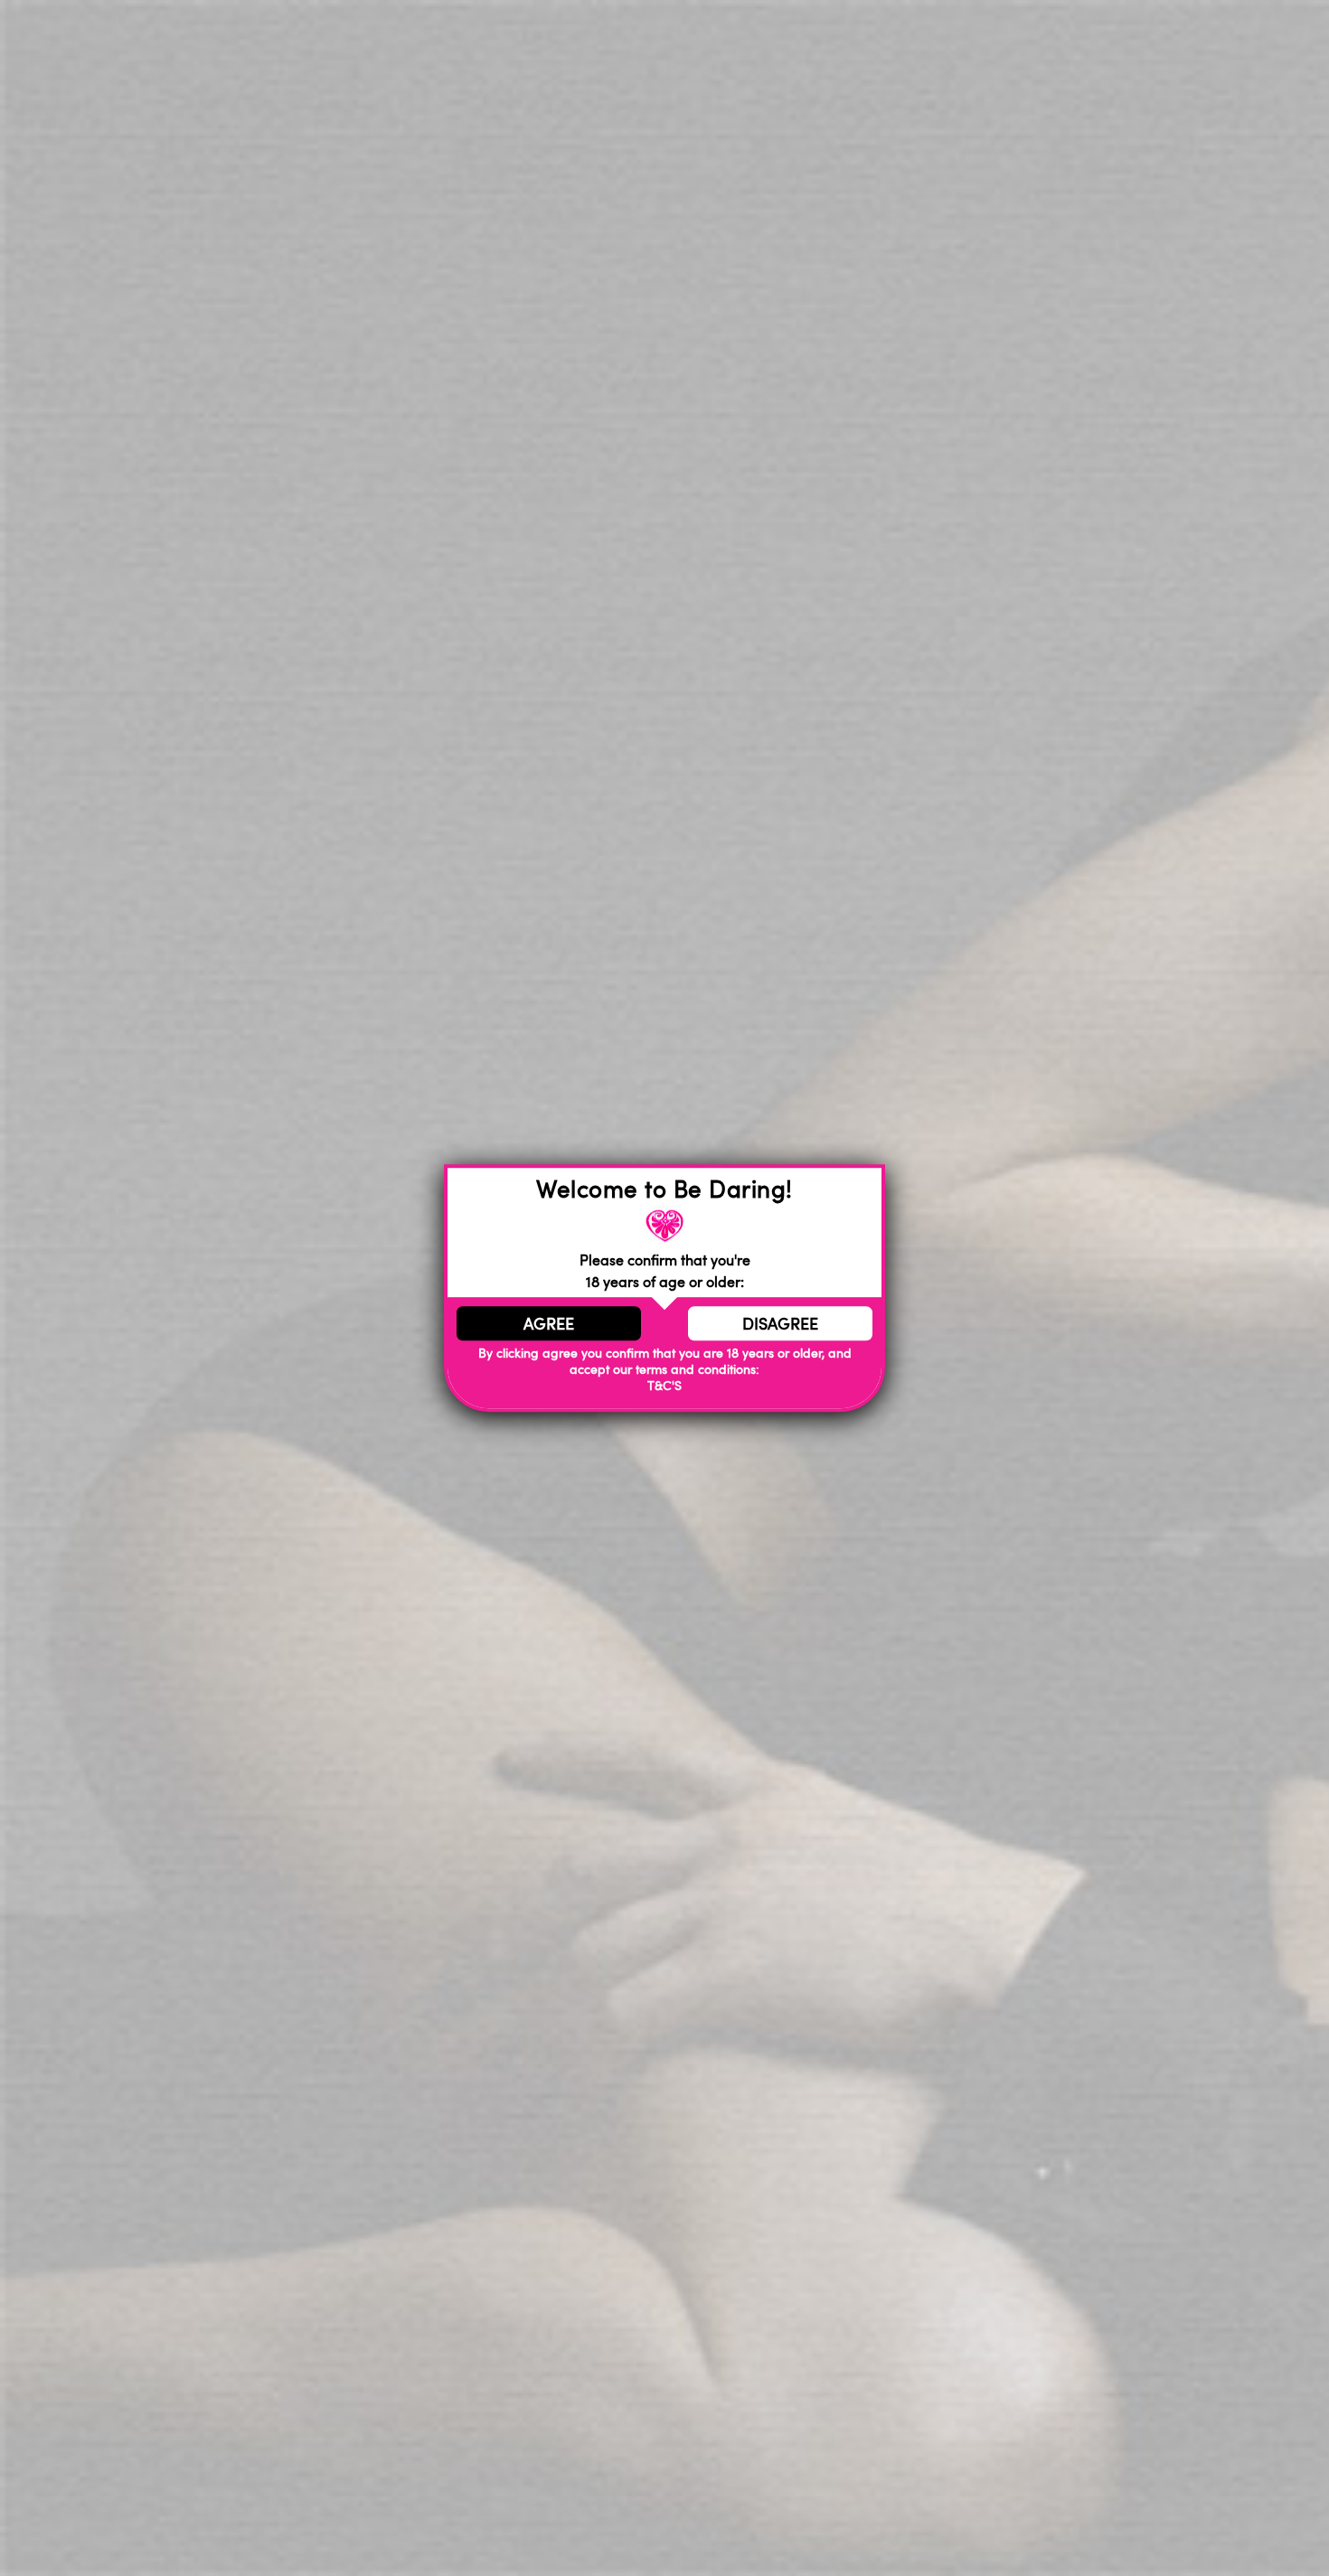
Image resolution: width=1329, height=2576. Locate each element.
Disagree (780, 1323)
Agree (549, 1323)
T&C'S (664, 1386)
